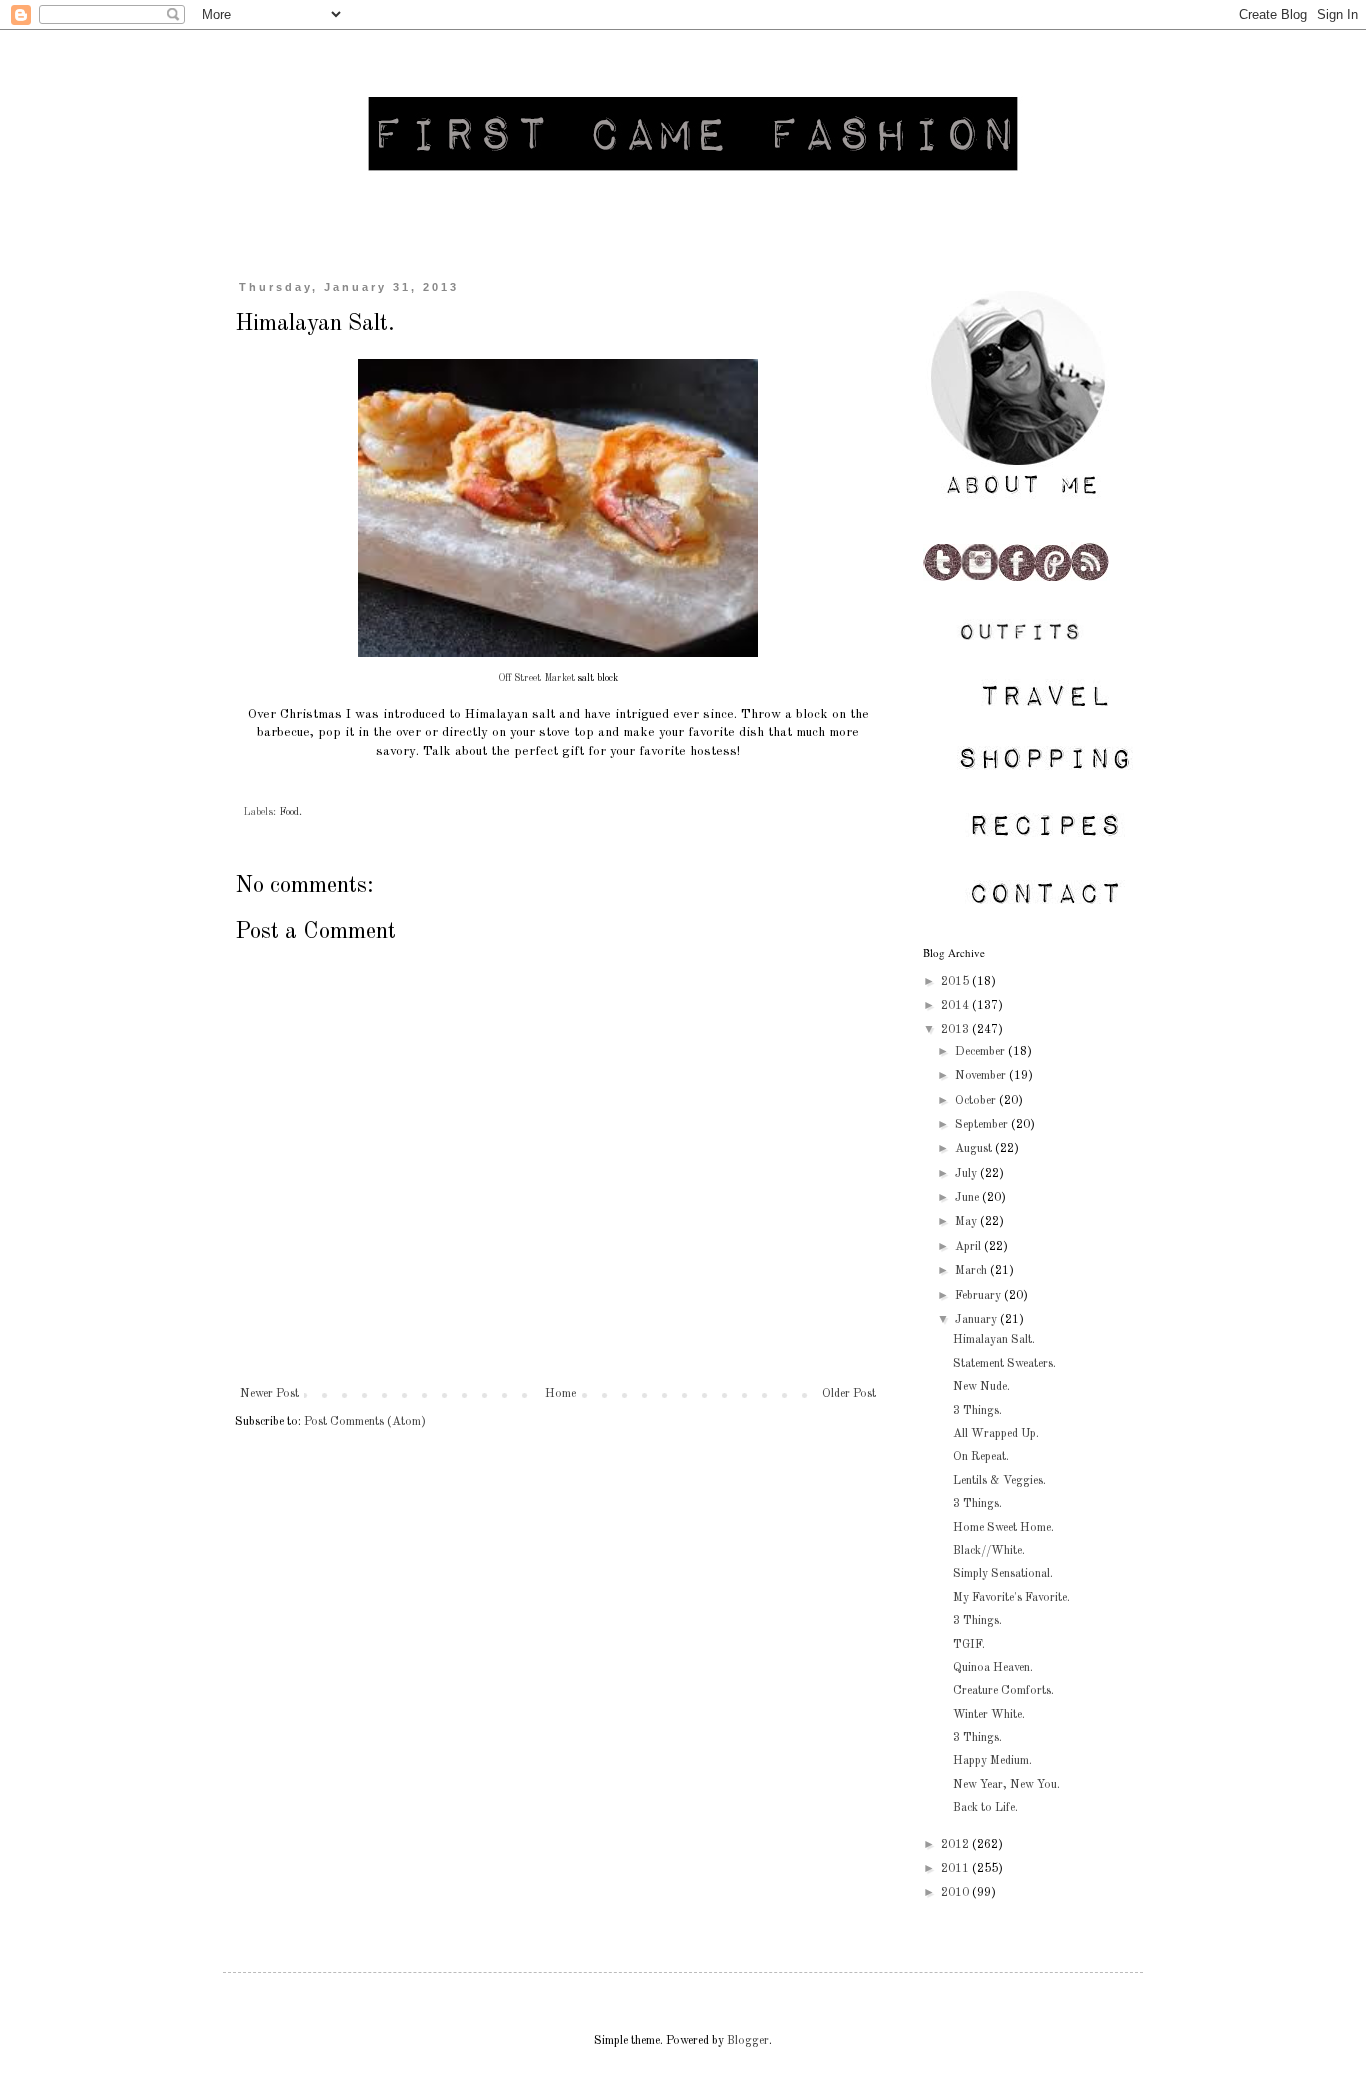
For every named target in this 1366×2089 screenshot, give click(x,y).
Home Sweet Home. (1003, 1528)
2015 (956, 982)
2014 (956, 1006)
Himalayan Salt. (994, 1340)
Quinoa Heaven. (993, 1668)
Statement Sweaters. (1004, 1364)
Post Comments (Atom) (365, 1422)
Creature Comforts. (1003, 1691)
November (982, 1076)
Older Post (849, 1394)
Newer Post (269, 1394)
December (981, 1052)
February (979, 1296)
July (967, 1174)
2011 (956, 1869)
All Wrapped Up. (996, 1434)
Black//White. (989, 1551)
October (977, 1101)
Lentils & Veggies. (999, 1481)
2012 (956, 1845)
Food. (290, 812)
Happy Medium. (992, 1761)
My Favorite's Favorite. (1011, 1598)
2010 (956, 1893)
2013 (956, 1030)
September (983, 1125)
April (969, 1247)
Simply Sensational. (1003, 1574)
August (975, 1149)
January (977, 1320)
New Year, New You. (1006, 1785)
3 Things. (977, 1411)
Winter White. (989, 1715)
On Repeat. (981, 1457)
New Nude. (981, 1387)
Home (560, 1394)
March (972, 1271)
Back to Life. (985, 1808)
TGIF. (969, 1645)
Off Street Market (536, 678)
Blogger (748, 2041)
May (967, 1222)
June (968, 1198)
